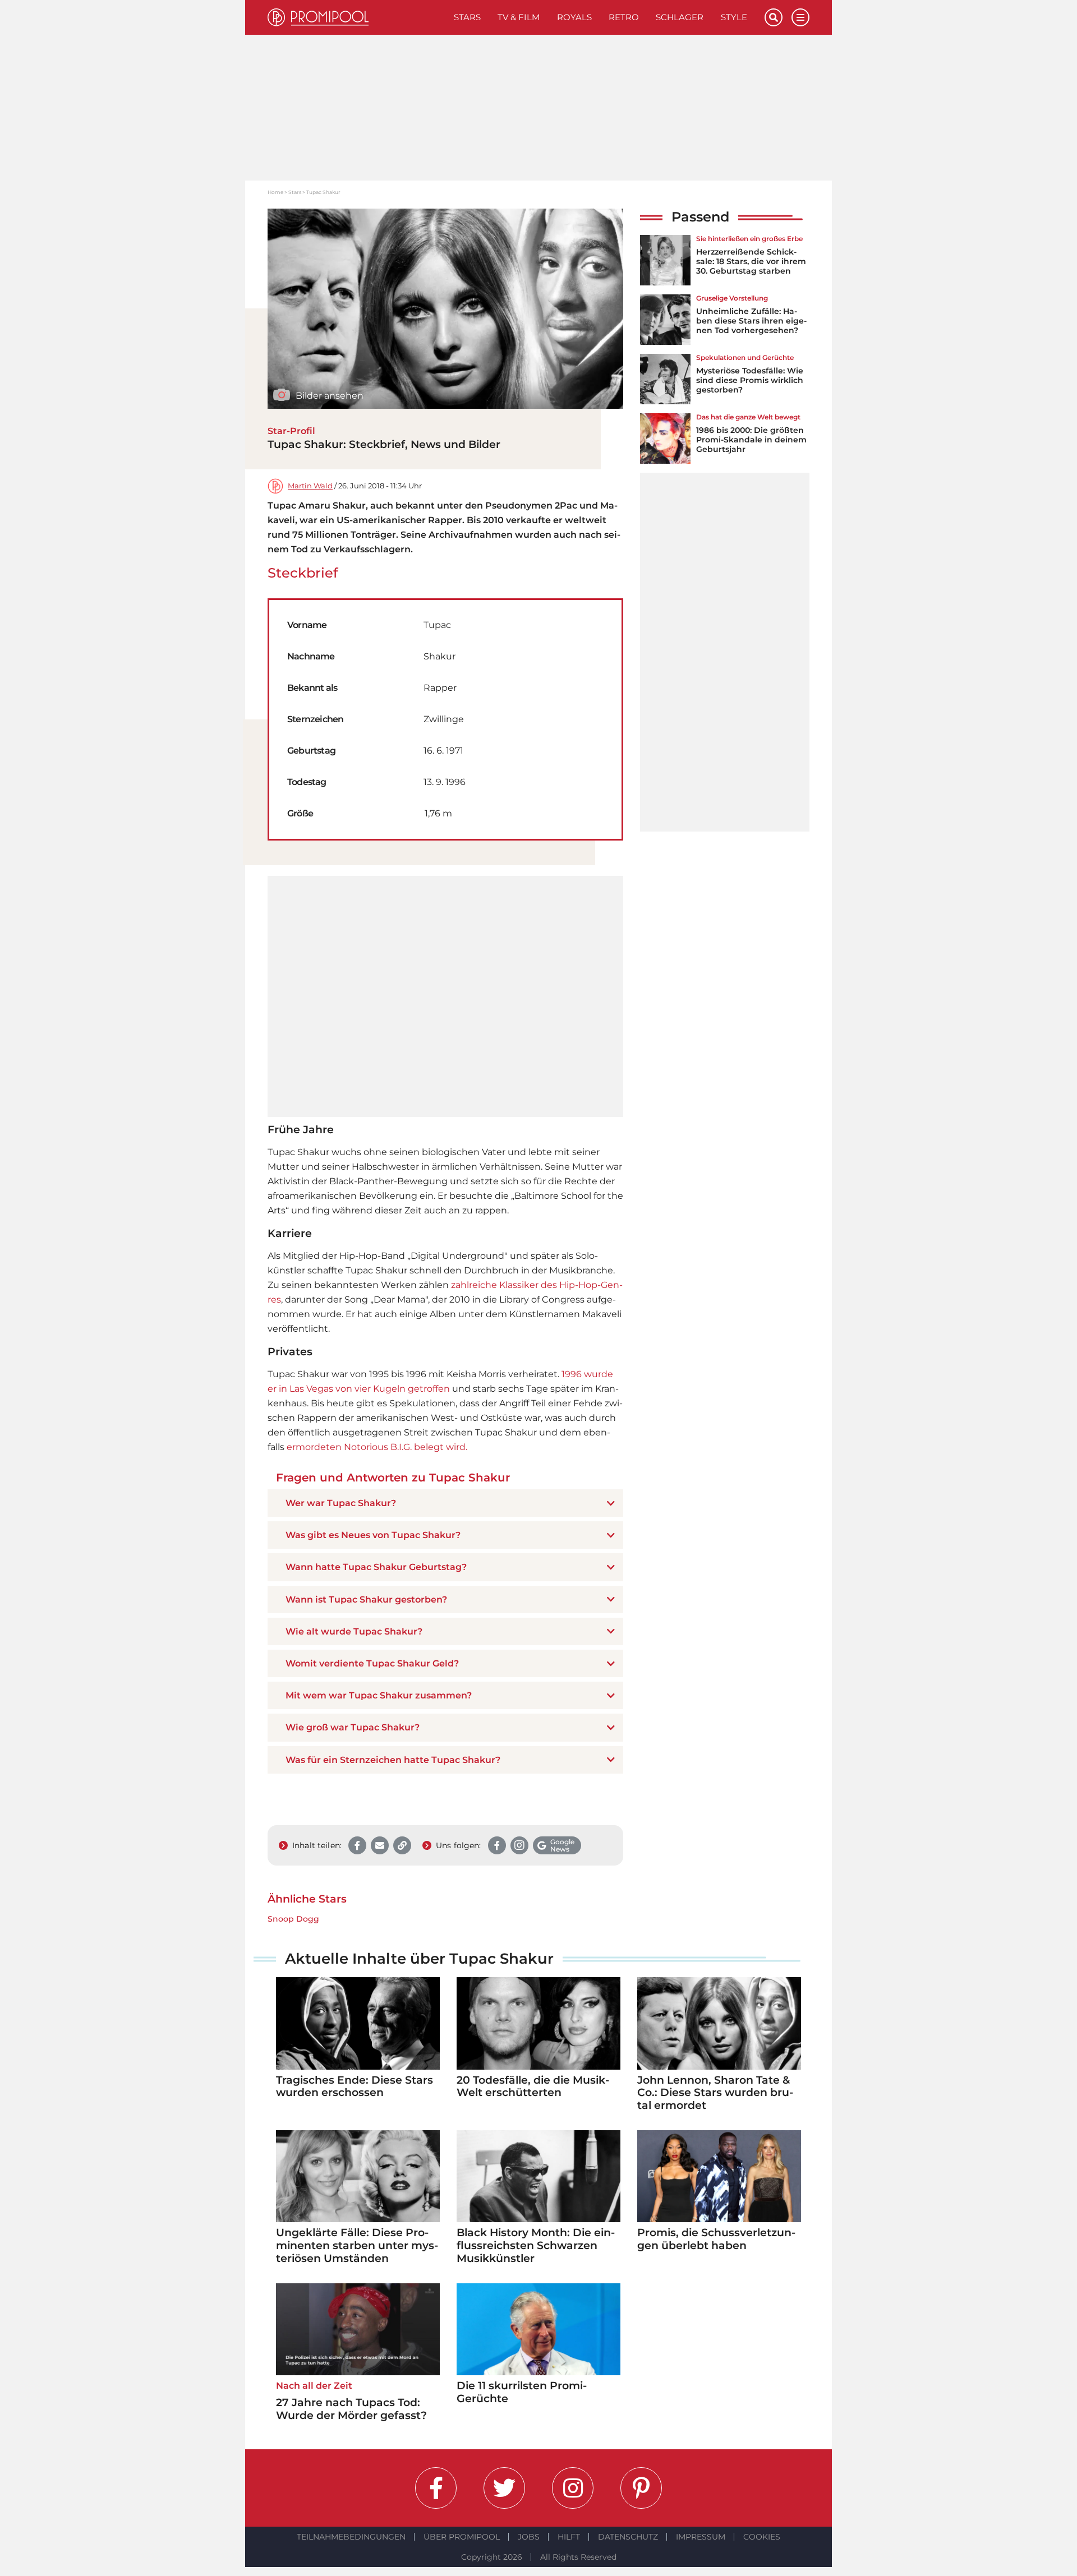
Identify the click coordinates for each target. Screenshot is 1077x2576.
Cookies (762, 2537)
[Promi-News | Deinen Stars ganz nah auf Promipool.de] (356, 17)
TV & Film (519, 17)
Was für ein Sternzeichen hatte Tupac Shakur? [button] (393, 1760)
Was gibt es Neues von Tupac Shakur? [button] (373, 1535)
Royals (574, 17)
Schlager (680, 17)
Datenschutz (628, 2537)
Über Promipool (462, 2537)
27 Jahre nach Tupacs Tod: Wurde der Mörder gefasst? (351, 2409)
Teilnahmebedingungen (351, 2537)
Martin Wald (310, 486)
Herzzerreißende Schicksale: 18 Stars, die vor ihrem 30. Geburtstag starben (751, 261)
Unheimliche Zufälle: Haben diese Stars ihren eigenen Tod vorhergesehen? (751, 321)
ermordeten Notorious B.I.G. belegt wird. (377, 1447)
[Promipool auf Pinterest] (641, 2488)
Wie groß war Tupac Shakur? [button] (353, 1727)
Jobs (529, 2537)
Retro (624, 17)
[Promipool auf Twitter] (504, 2488)
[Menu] (800, 17)
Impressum (701, 2537)
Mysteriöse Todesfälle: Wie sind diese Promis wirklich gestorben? (750, 380)
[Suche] (774, 17)
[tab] (445, 1503)
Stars (467, 17)
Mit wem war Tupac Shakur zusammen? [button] (379, 1695)
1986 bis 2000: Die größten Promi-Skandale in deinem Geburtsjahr (751, 440)
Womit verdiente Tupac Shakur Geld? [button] (372, 1663)
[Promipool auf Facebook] (436, 2488)
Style (734, 17)
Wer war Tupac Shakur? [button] (341, 1503)
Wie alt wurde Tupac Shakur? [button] (354, 1631)
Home (275, 192)
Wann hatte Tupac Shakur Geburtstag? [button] (376, 1567)
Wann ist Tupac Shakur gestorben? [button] (366, 1599)
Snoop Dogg (293, 1919)
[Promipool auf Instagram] (573, 2488)
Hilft (569, 2537)
